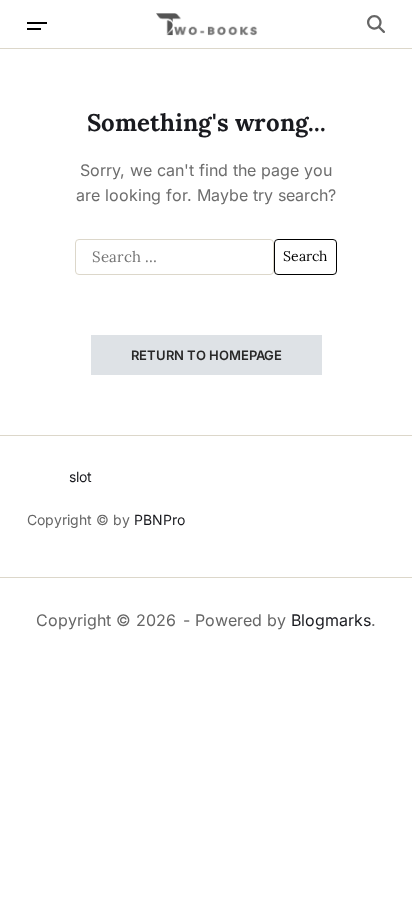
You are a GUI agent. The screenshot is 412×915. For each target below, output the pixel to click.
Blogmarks (331, 620)
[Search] (376, 24)
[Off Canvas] (37, 26)
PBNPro (159, 519)
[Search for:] (174, 257)
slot (80, 476)
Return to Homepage (206, 355)
